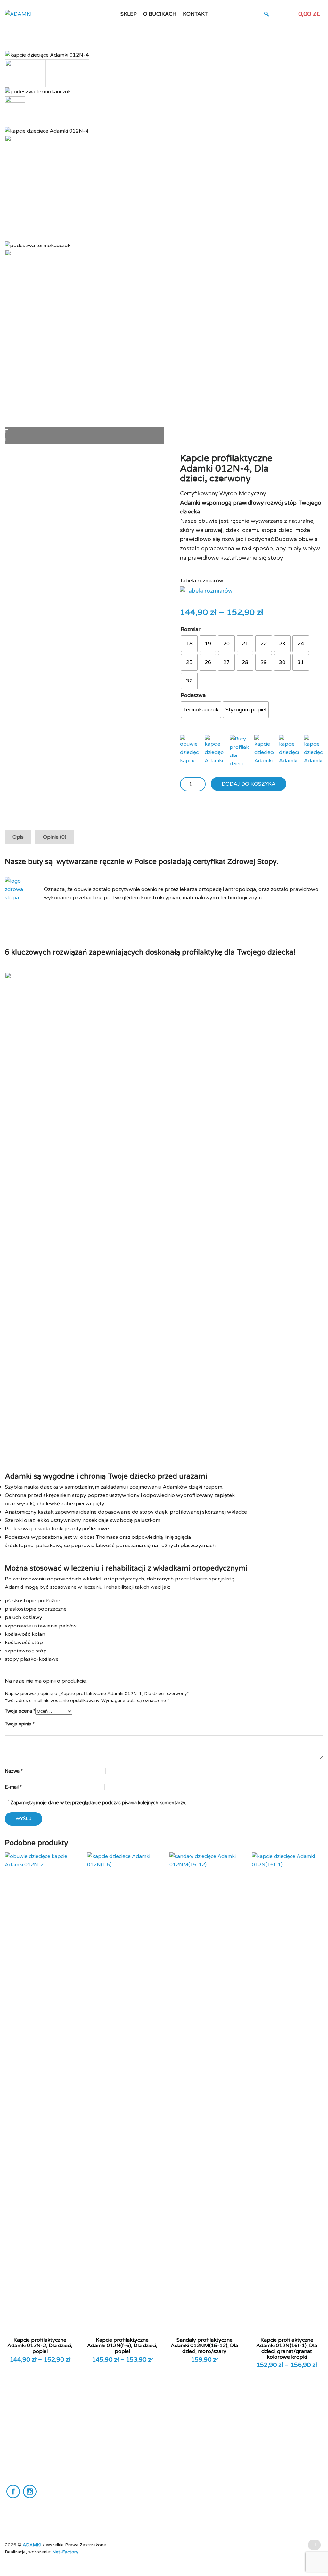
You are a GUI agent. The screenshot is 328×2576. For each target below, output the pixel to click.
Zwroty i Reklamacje (113, 2477)
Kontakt (195, 14)
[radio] (189, 644)
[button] (266, 14)
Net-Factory (65, 2552)
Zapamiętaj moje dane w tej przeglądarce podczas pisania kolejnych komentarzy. (98, 1803)
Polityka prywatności (114, 2456)
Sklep (129, 14)
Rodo (98, 2467)
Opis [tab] (18, 837)
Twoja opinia (20, 1724)
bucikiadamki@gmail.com (31, 2469)
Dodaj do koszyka (249, 784)
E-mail (13, 1787)
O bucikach (160, 14)
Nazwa (14, 1771)
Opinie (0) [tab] (55, 837)
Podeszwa (193, 695)
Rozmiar (191, 629)
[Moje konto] (278, 14)
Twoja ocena (20, 1711)
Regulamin (103, 2445)
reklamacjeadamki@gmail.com (37, 2476)
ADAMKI (33, 2545)
